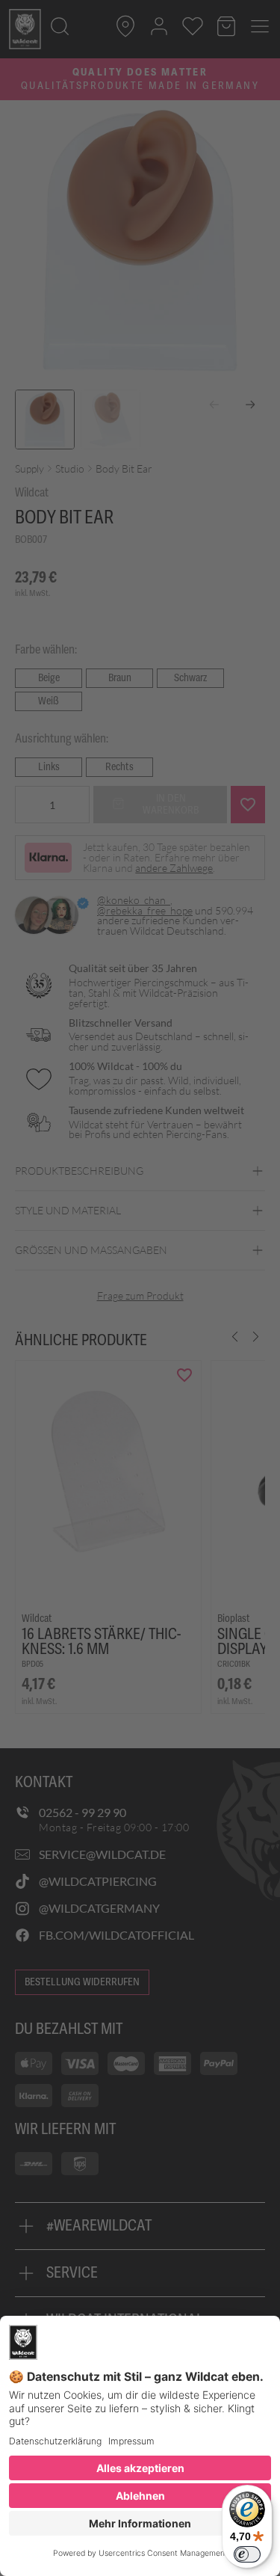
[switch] (247, 2554)
